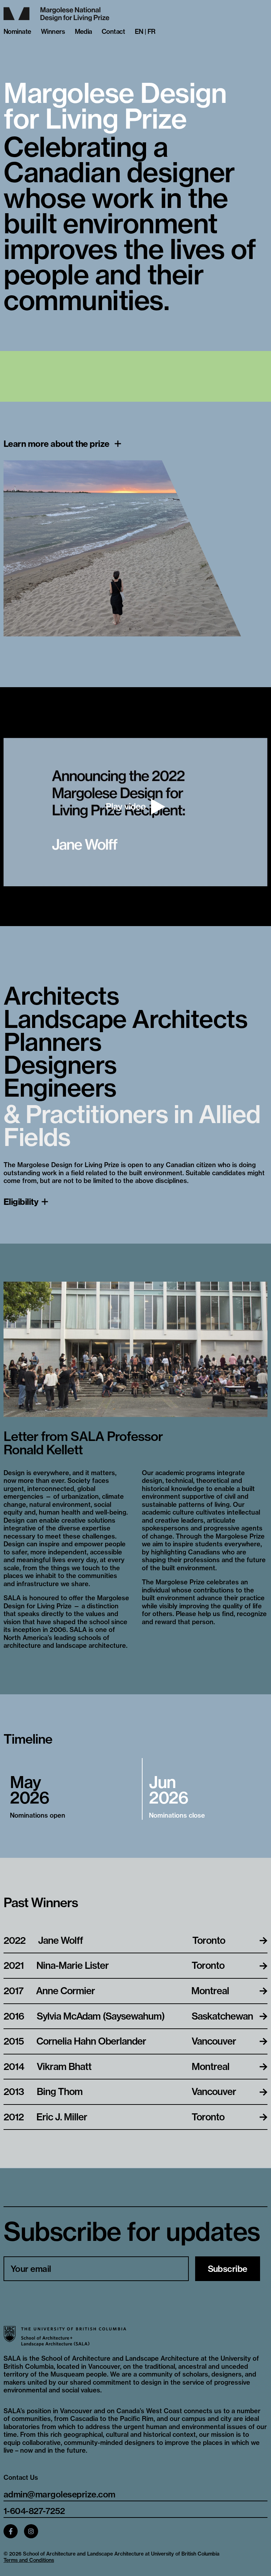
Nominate (17, 32)
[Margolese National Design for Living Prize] (135, 14)
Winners (53, 32)
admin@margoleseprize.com (59, 2494)
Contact (113, 32)
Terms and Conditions (29, 2560)
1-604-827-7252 (34, 2511)
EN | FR (145, 32)
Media (84, 32)
